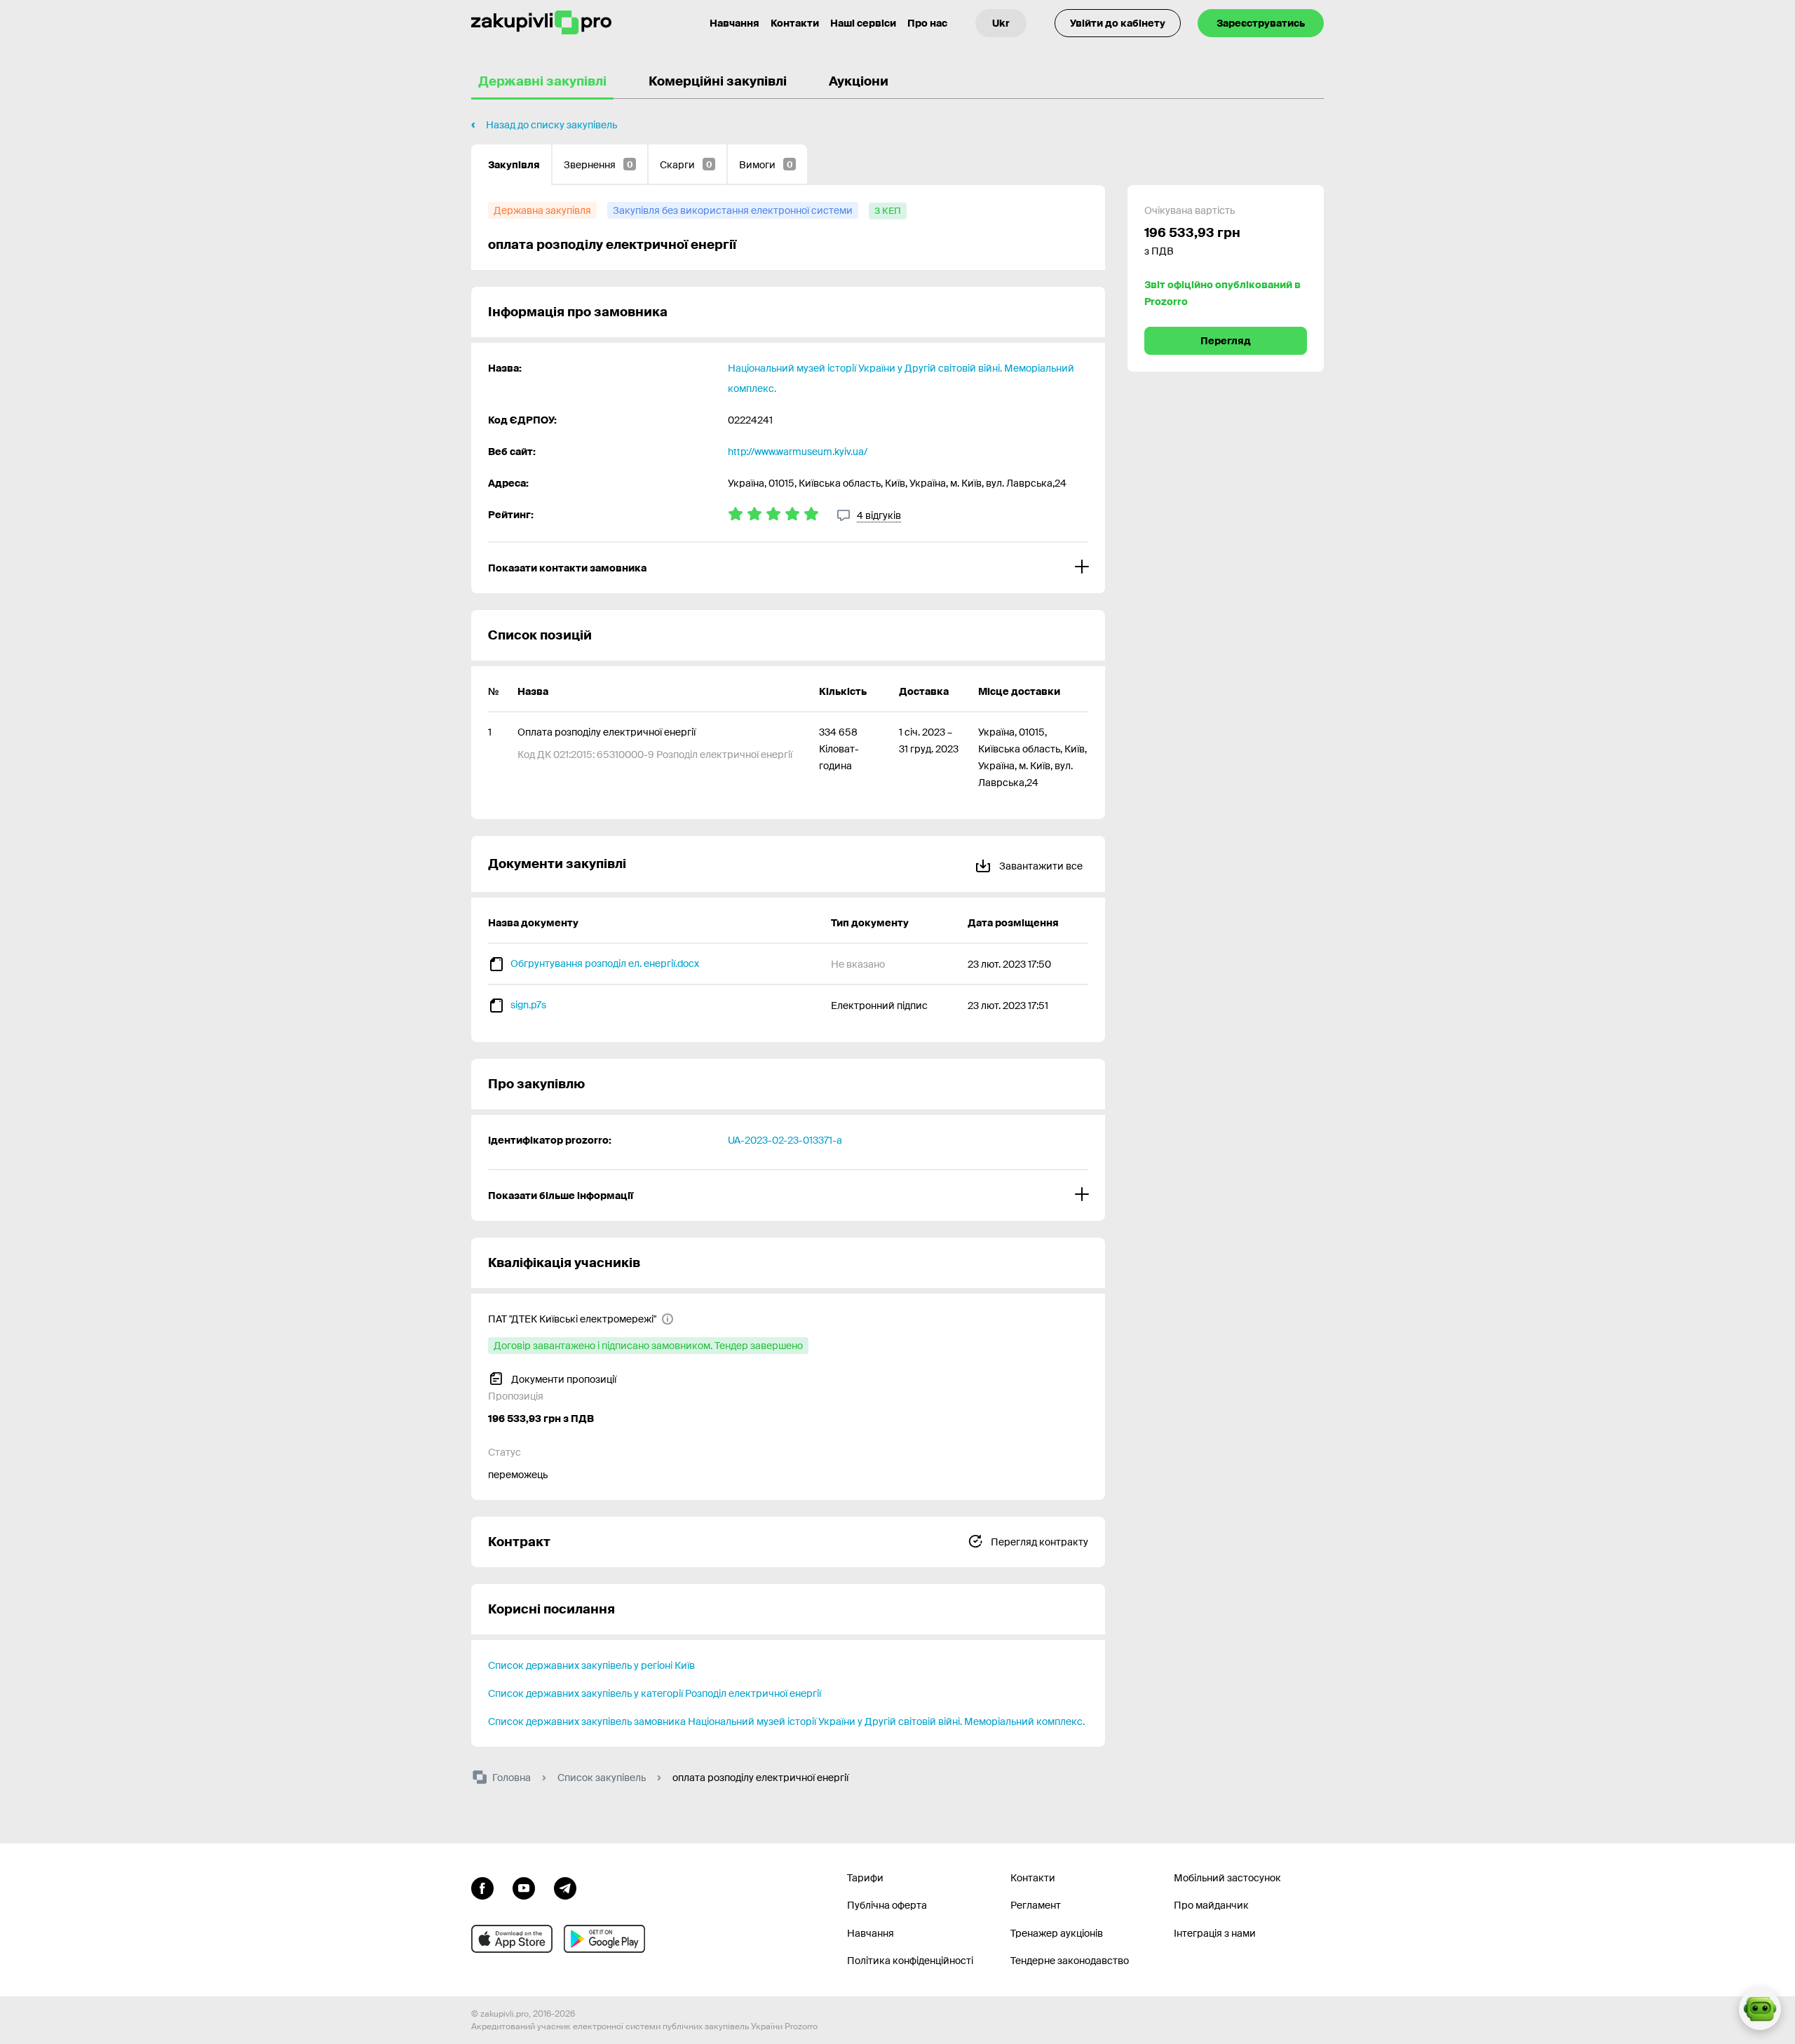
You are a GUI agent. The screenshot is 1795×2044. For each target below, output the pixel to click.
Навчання (734, 23)
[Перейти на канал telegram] (565, 1887)
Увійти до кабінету (1118, 23)
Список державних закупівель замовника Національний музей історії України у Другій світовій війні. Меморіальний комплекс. (786, 1721)
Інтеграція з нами (1215, 1933)
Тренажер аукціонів (1057, 1933)
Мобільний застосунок (1227, 1878)
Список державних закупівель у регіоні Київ (591, 1665)
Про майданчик (1211, 1905)
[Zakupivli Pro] (541, 23)
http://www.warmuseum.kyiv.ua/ (798, 452)
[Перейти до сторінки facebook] (482, 1887)
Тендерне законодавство (1070, 1961)
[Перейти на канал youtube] (524, 1887)
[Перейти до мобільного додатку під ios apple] (512, 1939)
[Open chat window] (1760, 2009)
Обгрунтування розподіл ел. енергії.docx (605, 963)
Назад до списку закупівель (551, 125)
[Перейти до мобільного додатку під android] (604, 1939)
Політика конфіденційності (910, 1961)
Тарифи (865, 1878)
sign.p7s (528, 1005)
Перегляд (1226, 341)
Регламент (1036, 1905)
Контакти (795, 23)
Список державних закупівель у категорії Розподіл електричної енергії (655, 1693)
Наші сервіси (863, 23)
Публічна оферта (887, 1905)
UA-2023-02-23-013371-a (785, 1140)
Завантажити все (1040, 866)
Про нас (927, 23)
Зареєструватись (1261, 23)
